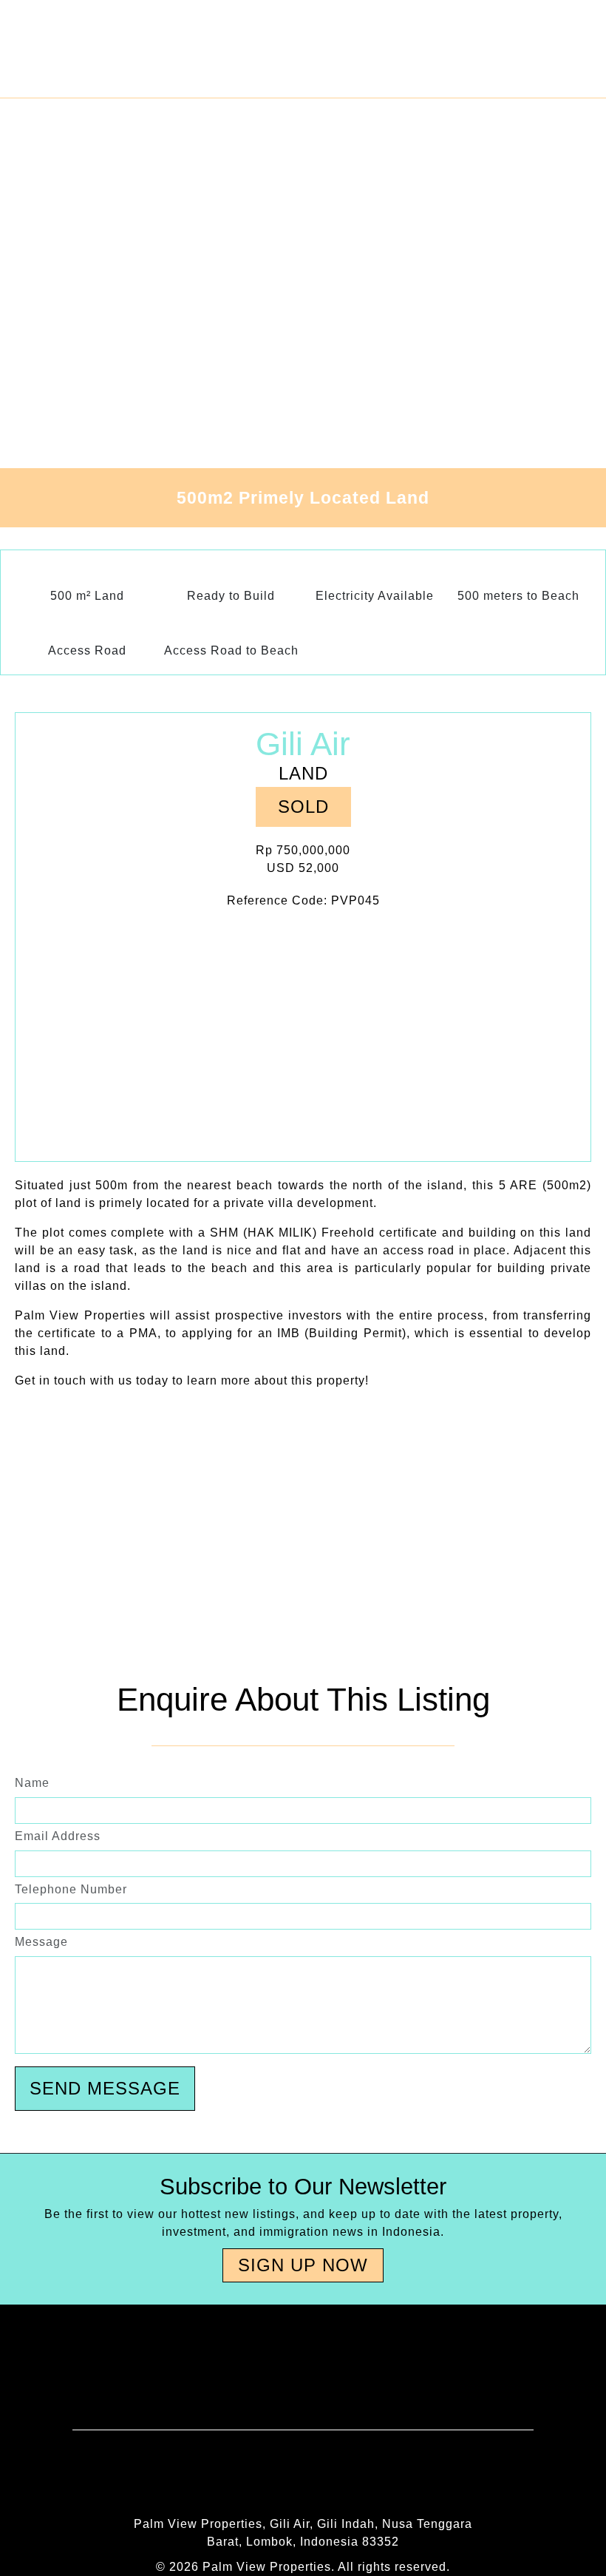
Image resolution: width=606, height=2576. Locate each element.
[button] (303, 807)
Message (41, 1942)
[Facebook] (240, 2478)
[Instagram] (303, 2478)
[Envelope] (177, 2478)
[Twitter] (429, 2478)
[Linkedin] (366, 2478)
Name (32, 1783)
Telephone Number (71, 1889)
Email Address (58, 1836)
